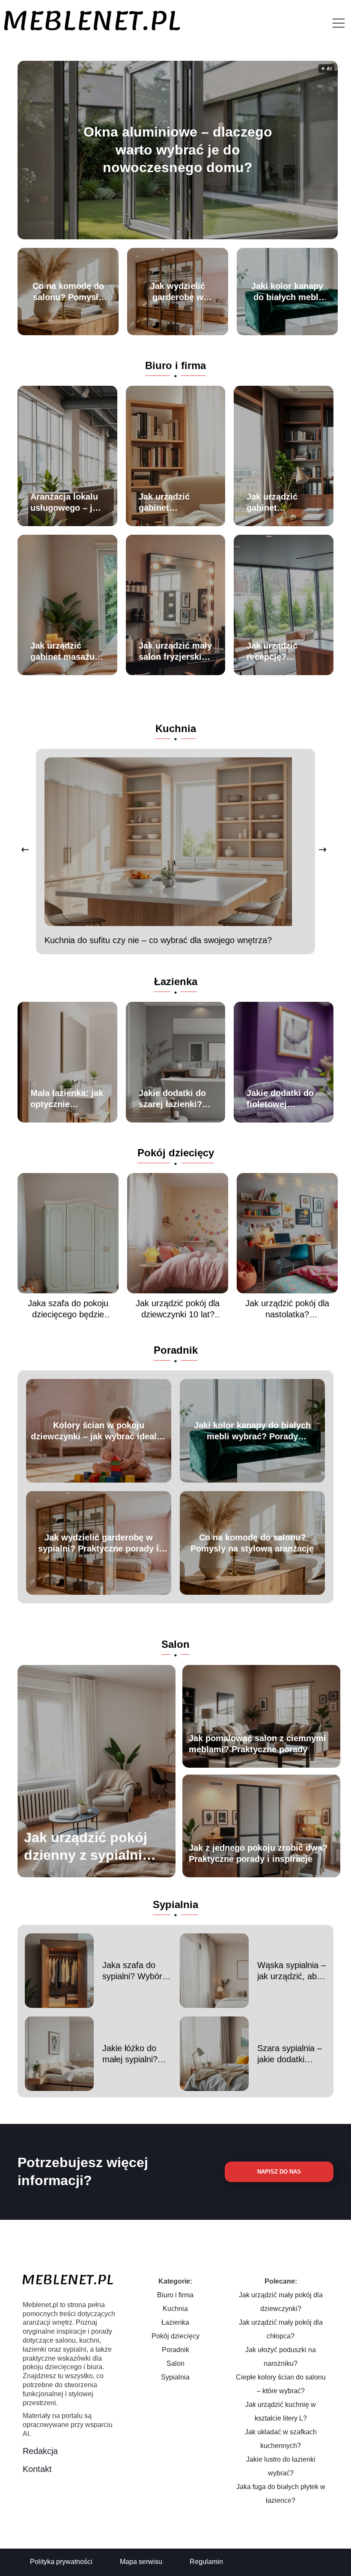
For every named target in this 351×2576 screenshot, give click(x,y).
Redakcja (40, 2451)
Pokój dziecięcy (176, 1153)
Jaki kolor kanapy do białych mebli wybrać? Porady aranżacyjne (287, 292)
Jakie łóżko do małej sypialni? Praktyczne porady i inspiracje (137, 2054)
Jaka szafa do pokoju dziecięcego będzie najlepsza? (68, 1309)
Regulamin (206, 2562)
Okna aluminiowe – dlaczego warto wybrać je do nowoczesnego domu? (178, 150)
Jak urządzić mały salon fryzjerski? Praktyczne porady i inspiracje (175, 652)
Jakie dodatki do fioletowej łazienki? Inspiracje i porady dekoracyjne (280, 1099)
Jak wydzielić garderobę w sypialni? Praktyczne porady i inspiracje (178, 292)
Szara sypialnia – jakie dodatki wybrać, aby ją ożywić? (290, 2054)
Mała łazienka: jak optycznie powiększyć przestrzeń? (67, 1099)
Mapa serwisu (141, 2562)
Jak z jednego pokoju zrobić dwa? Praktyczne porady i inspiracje (258, 1853)
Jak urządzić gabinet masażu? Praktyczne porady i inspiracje (65, 652)
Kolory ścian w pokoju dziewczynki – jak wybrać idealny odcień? (99, 1431)
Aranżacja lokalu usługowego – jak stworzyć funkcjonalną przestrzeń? (66, 503)
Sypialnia (175, 1904)
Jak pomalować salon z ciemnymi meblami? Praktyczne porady (257, 1744)
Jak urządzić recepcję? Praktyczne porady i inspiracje (272, 652)
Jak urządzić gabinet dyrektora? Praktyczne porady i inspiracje (272, 503)
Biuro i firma (175, 365)
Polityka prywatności (61, 2562)
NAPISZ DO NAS (279, 2172)
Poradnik (176, 1350)
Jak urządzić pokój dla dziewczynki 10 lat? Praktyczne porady (178, 1309)
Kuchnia (176, 728)
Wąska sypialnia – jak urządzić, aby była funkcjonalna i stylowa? (292, 1971)
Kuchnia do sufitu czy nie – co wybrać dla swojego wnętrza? (158, 940)
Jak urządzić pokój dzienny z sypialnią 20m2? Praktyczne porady (87, 1847)
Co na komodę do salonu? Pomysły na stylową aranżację (68, 292)
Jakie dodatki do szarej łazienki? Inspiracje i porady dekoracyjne (172, 1099)
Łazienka (176, 981)
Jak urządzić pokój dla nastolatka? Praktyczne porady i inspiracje (287, 1309)
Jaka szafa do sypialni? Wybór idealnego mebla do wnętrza (133, 1971)
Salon (175, 1644)
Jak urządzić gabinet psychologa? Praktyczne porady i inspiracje (165, 503)
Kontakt (37, 2469)
